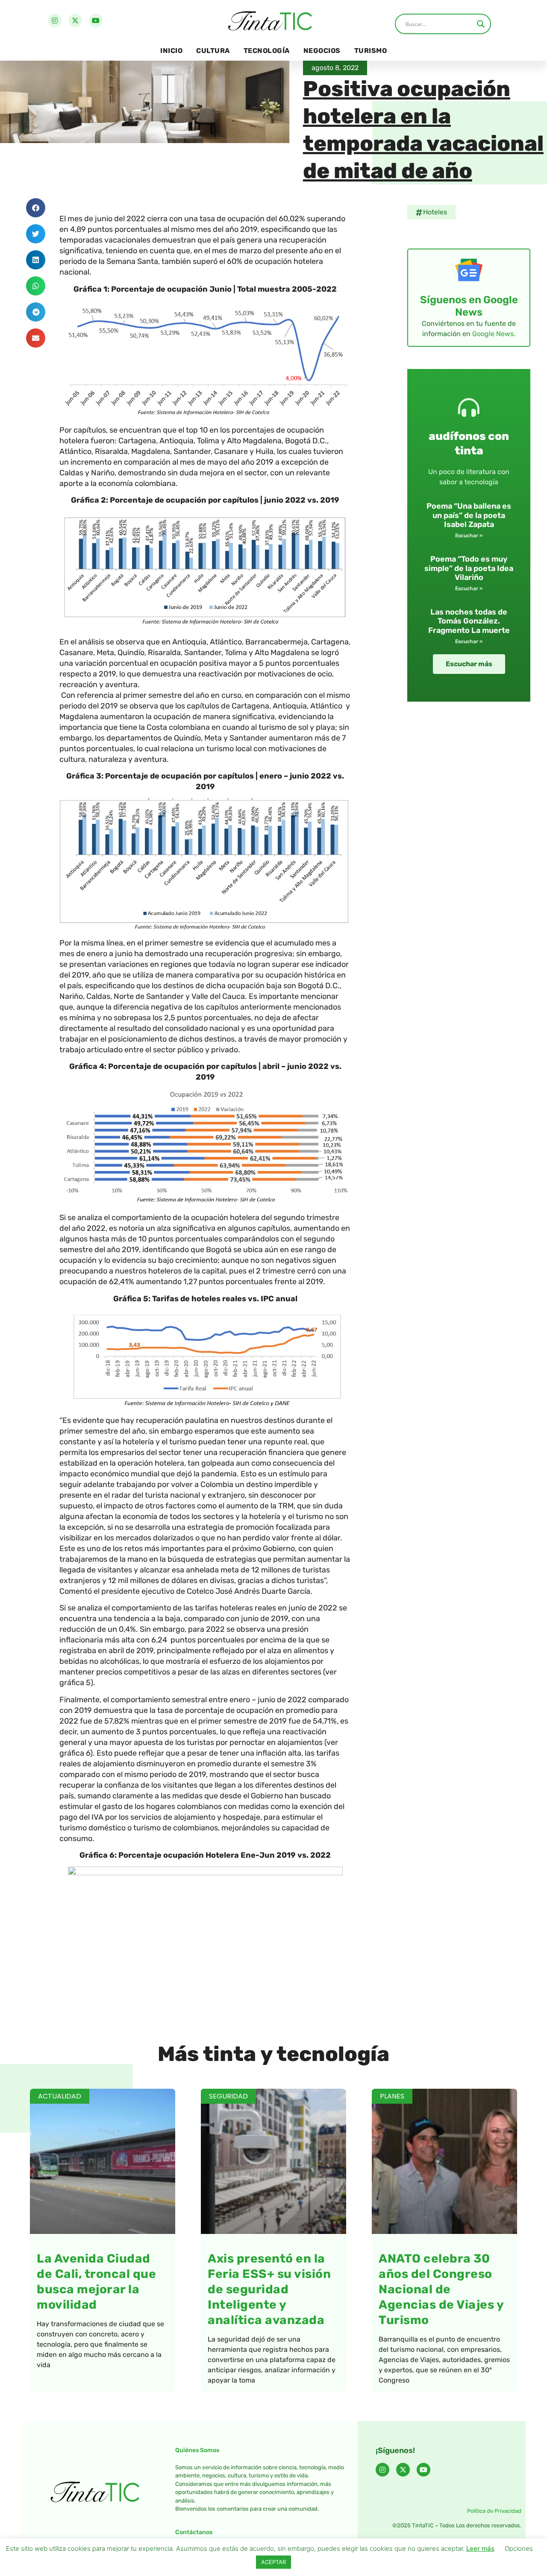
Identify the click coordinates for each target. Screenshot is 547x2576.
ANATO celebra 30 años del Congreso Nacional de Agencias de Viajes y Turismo (441, 2289)
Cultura (213, 51)
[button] (36, 208)
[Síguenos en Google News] (469, 270)
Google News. (494, 334)
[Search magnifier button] (481, 24)
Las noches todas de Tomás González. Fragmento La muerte (469, 621)
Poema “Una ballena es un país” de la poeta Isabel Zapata (469, 515)
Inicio (171, 51)
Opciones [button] (519, 2548)
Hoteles (435, 212)
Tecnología (267, 51)
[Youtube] (96, 20)
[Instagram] (55, 20)
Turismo (371, 51)
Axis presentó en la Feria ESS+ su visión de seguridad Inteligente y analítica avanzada (269, 2289)
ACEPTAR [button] (273, 2562)
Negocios (322, 51)
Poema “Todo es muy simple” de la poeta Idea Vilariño (469, 568)
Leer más (480, 2548)
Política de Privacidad (494, 2511)
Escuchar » (469, 536)
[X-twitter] (75, 20)
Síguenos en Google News (469, 306)
